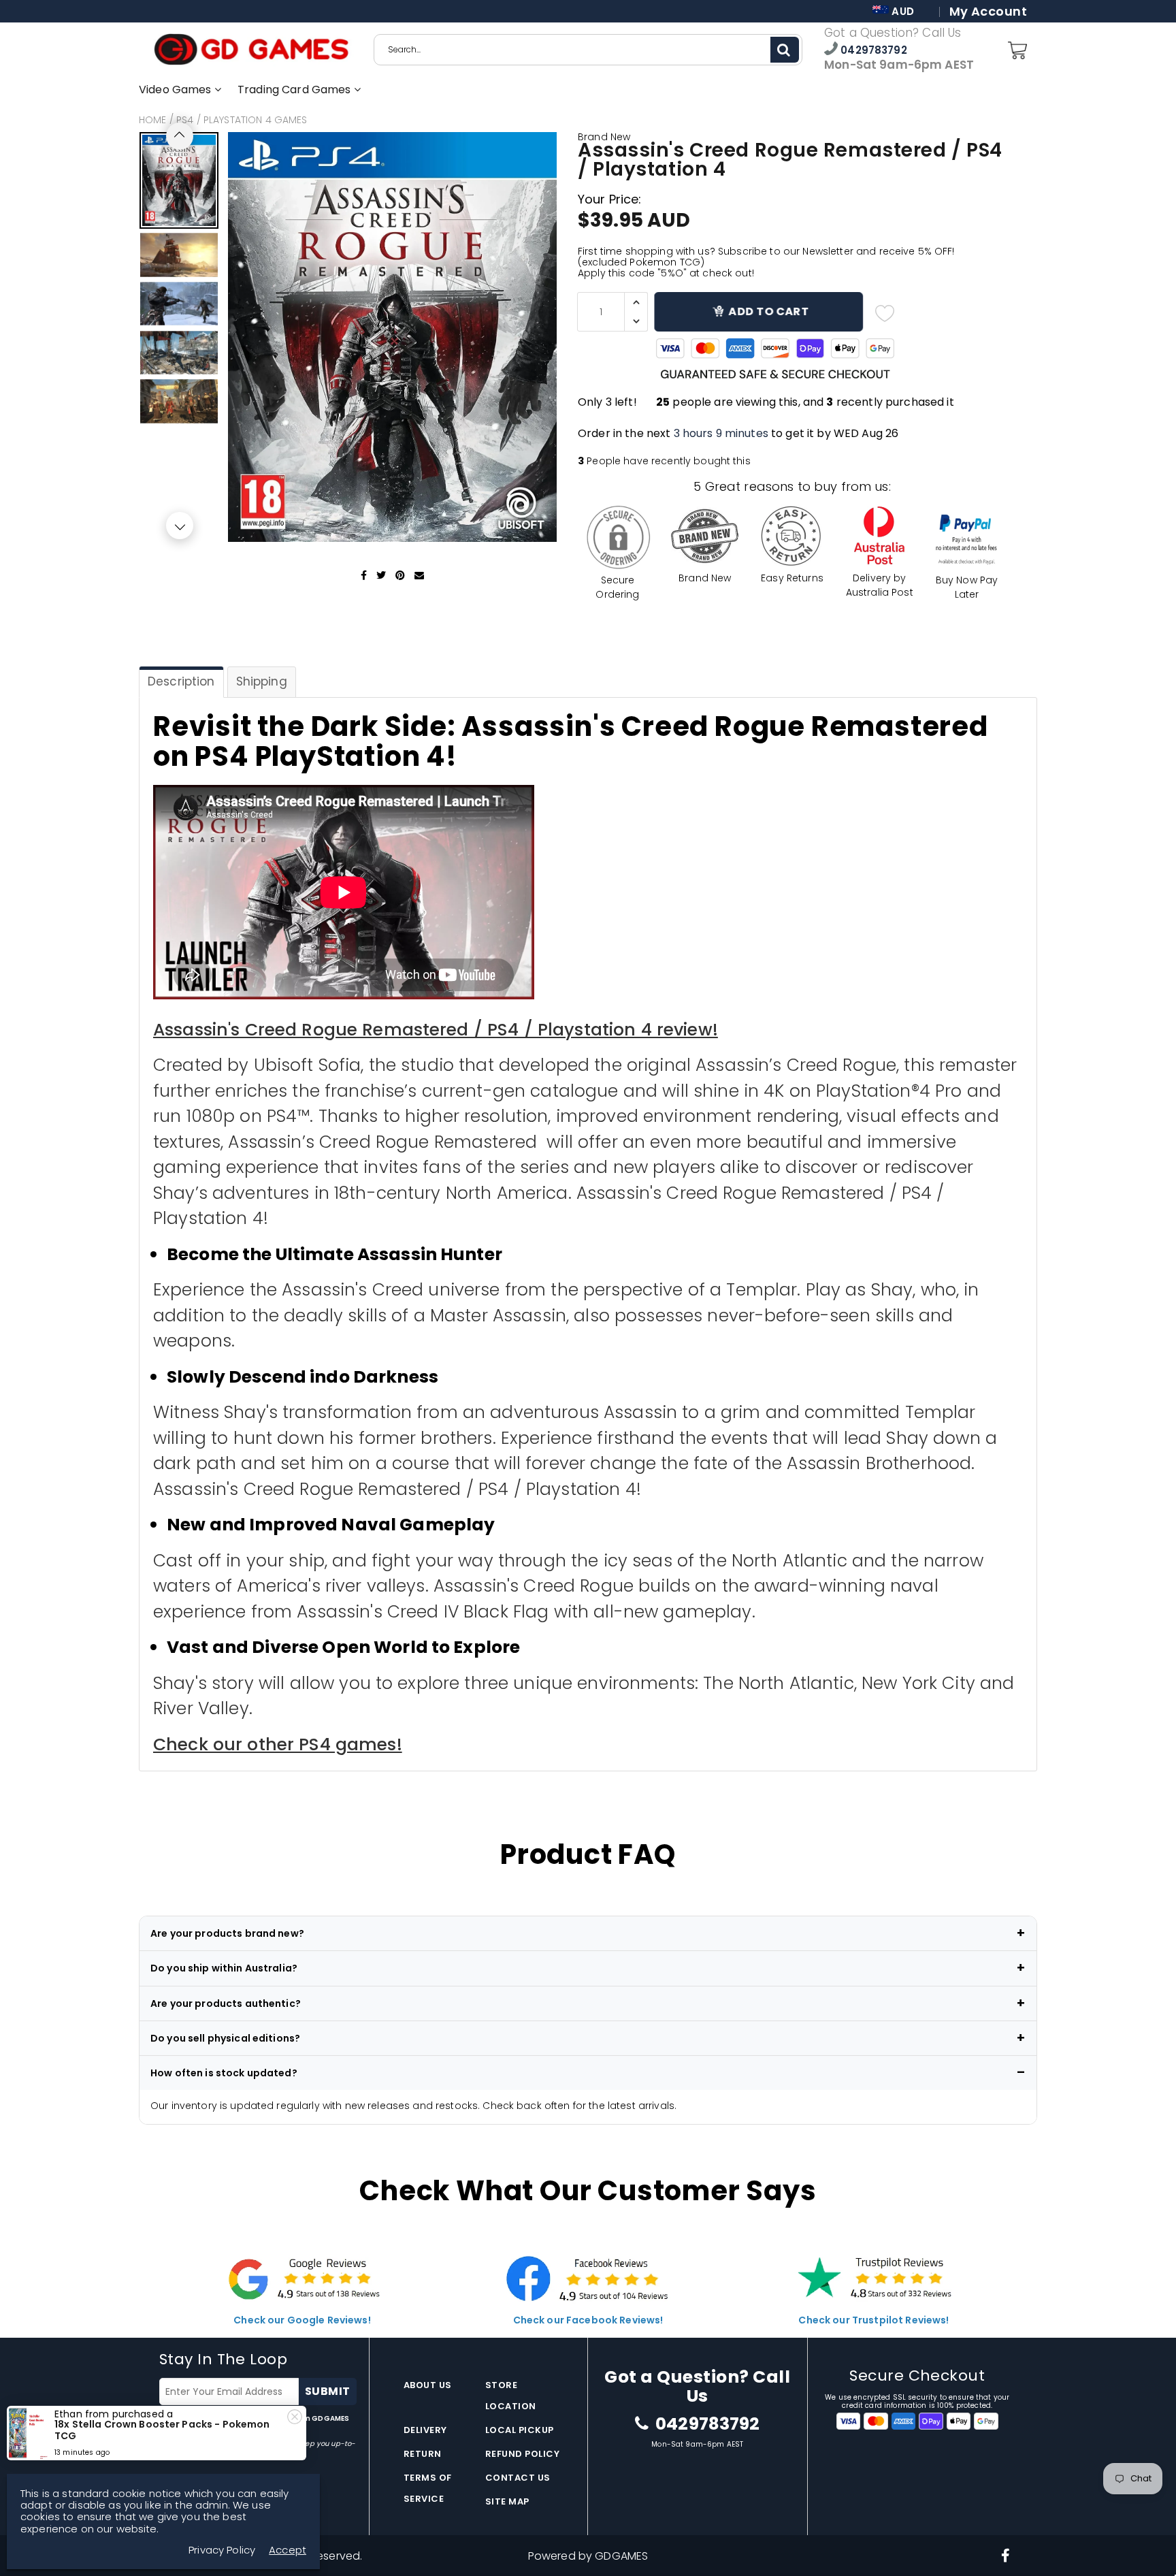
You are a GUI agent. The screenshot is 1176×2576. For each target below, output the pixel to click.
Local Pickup (520, 2430)
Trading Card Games (296, 90)
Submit (328, 2391)
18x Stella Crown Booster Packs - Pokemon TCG (162, 2430)
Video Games (177, 90)
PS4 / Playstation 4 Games (242, 120)
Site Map (507, 2501)
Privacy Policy (222, 2550)
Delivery (425, 2430)
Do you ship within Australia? (224, 1968)
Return (423, 2454)
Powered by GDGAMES (588, 2556)
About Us (428, 2385)
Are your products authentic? (226, 2003)
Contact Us (518, 2478)
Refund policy (523, 2454)
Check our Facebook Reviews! (588, 2320)
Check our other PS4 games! (278, 1744)
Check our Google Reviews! (302, 2320)
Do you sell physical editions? (225, 2038)
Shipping (262, 681)
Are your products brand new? (227, 1933)
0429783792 (872, 50)
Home (153, 120)
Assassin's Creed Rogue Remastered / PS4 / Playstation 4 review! (436, 1030)
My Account (988, 12)
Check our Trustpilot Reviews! (873, 2320)
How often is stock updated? (224, 2073)
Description (181, 681)
